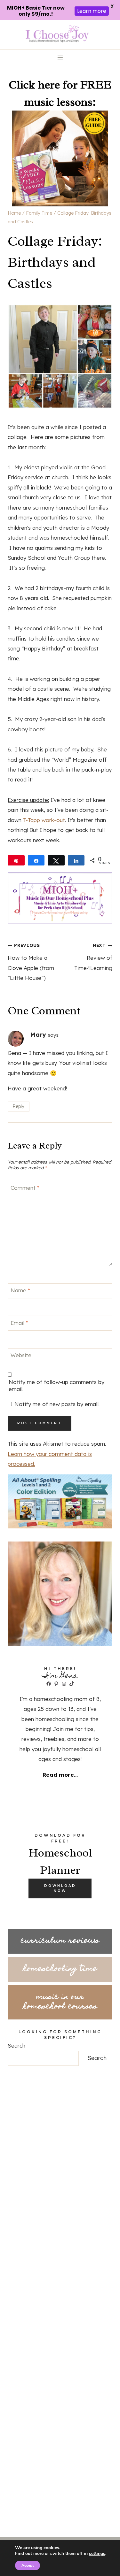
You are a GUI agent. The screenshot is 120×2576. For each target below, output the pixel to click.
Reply (18, 1106)
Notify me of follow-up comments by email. (56, 1385)
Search (16, 2045)
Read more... (60, 1775)
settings (97, 2554)
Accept (28, 2565)
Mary (38, 1034)
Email (19, 1323)
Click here (34, 85)
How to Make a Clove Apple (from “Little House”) (31, 962)
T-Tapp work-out (44, 820)
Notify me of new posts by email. (57, 1404)
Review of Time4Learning (93, 957)
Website (21, 1355)
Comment (25, 1188)
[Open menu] (60, 58)
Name (20, 1290)
